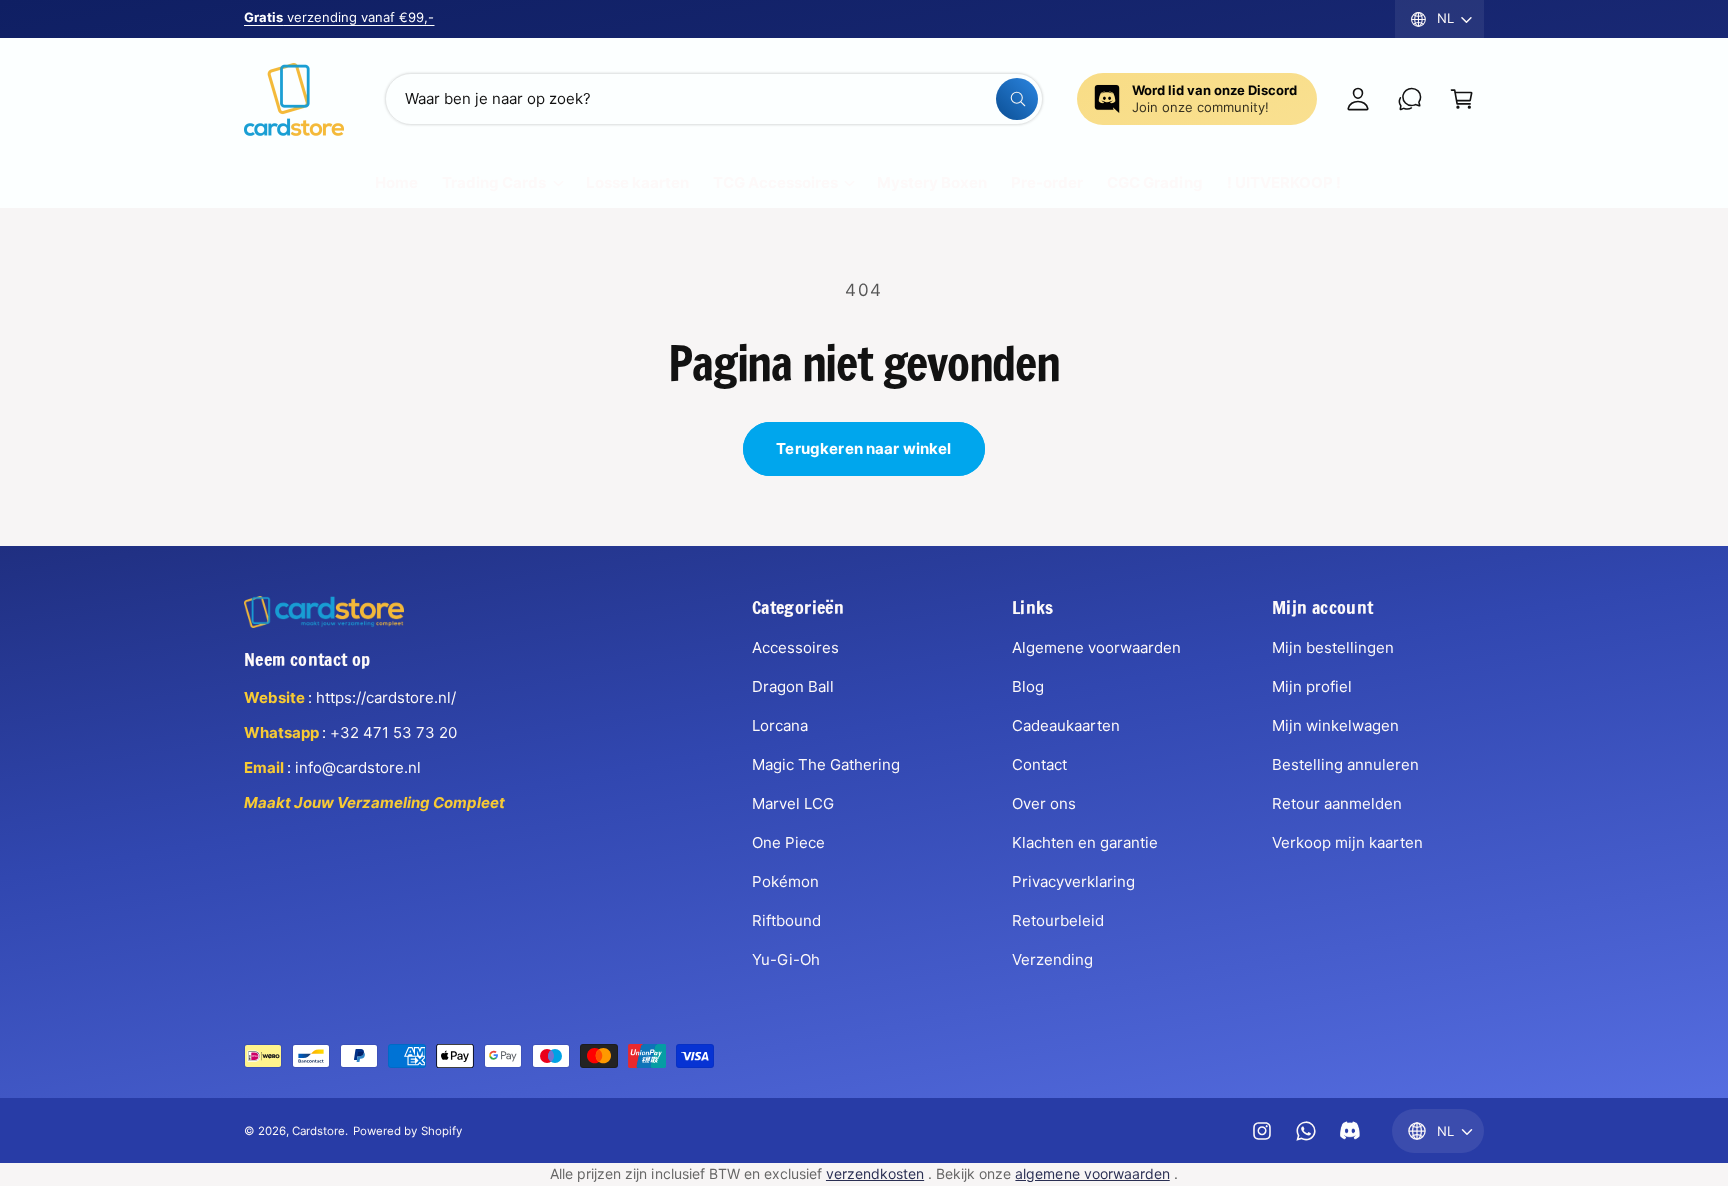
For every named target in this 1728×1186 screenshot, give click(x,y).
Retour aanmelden (1337, 803)
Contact (1039, 764)
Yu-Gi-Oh (786, 959)
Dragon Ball (793, 686)
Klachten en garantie (1085, 842)
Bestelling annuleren (1345, 764)
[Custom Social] (1350, 1131)
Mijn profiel (1312, 686)
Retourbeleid (1058, 920)
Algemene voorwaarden (1096, 647)
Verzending (1052, 959)
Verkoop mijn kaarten (1347, 842)
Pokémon (785, 881)
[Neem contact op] (1410, 99)
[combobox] (714, 99)
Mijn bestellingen (1333, 647)
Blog (1028, 686)
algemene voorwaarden (1092, 1173)
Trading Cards (494, 182)
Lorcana (780, 725)
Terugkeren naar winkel (863, 448)
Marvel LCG (793, 803)
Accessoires (795, 647)
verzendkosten (875, 1173)
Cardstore (318, 1131)
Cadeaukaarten (1066, 725)
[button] (1462, 99)
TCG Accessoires (775, 182)
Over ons (1044, 803)
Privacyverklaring (1073, 881)
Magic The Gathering (826, 764)
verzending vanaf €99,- (339, 17)
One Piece (788, 842)
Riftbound (786, 920)
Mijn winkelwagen (1335, 725)
